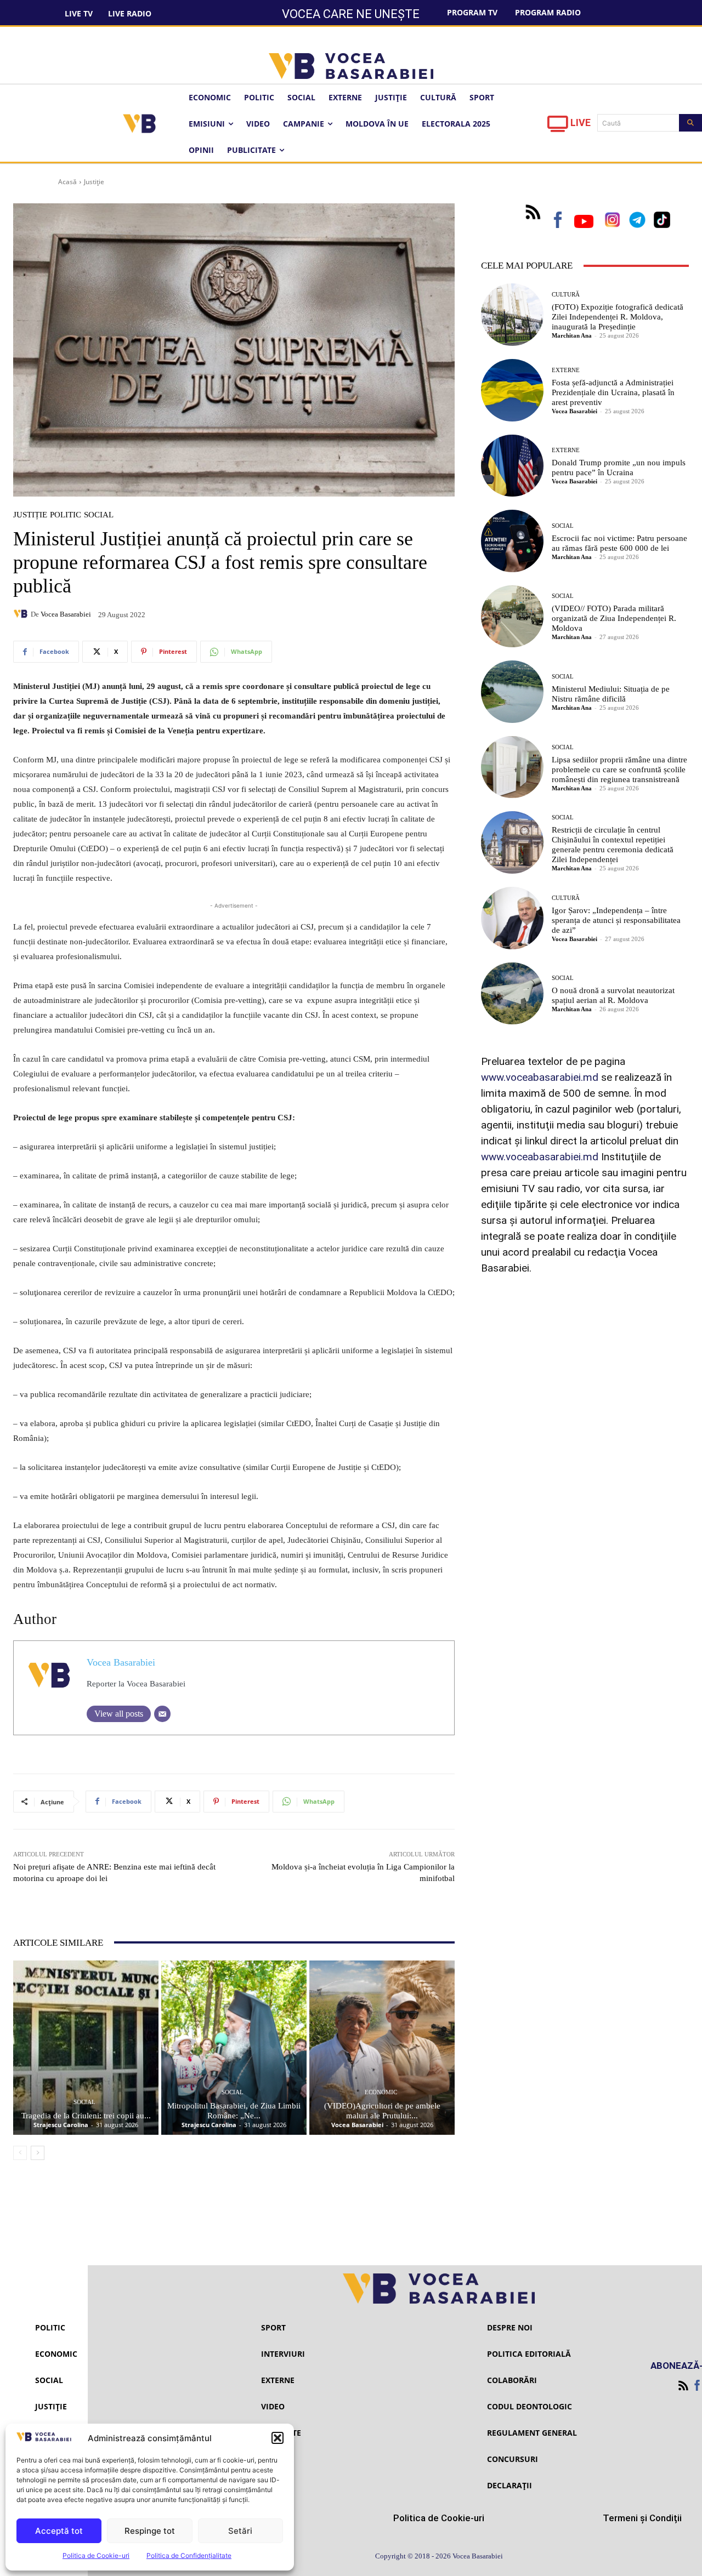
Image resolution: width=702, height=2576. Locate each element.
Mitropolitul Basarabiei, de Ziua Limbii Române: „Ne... (234, 2111)
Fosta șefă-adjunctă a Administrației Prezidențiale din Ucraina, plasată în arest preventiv (613, 392)
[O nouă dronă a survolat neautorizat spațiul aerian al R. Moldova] (512, 994)
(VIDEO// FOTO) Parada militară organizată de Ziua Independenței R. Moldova (614, 618)
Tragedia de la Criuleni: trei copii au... (86, 2116)
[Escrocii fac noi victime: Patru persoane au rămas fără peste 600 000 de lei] (512, 541)
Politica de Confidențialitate (189, 2555)
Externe (566, 370)
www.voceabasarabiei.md (540, 1077)
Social (99, 515)
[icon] (558, 127)
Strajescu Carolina (61, 2125)
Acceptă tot (59, 2531)
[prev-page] (20, 2153)
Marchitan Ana (572, 335)
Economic (381, 2092)
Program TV (472, 12)
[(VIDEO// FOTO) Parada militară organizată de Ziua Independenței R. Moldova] (512, 617)
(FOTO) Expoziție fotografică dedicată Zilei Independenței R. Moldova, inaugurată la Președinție (618, 317)
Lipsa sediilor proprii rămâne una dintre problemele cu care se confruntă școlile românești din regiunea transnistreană (619, 770)
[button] (278, 2438)
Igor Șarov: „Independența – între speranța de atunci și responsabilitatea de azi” (616, 920)
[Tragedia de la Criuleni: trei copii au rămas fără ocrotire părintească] (86, 2048)
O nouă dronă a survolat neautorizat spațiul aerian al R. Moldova (613, 995)
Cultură (566, 295)
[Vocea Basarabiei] (22, 614)
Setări (240, 2531)
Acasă (67, 182)
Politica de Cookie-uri (96, 2555)
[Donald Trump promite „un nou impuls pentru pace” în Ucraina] (512, 466)
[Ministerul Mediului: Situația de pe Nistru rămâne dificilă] (512, 692)
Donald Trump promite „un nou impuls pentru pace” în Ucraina (619, 468)
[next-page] (38, 2153)
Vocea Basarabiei (66, 614)
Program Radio (548, 12)
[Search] (690, 123)
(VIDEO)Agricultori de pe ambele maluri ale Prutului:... (382, 2111)
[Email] (162, 1714)
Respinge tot (150, 2531)
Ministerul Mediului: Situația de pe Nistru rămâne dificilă (611, 694)
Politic (66, 515)
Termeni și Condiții (642, 2518)
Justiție (94, 182)
